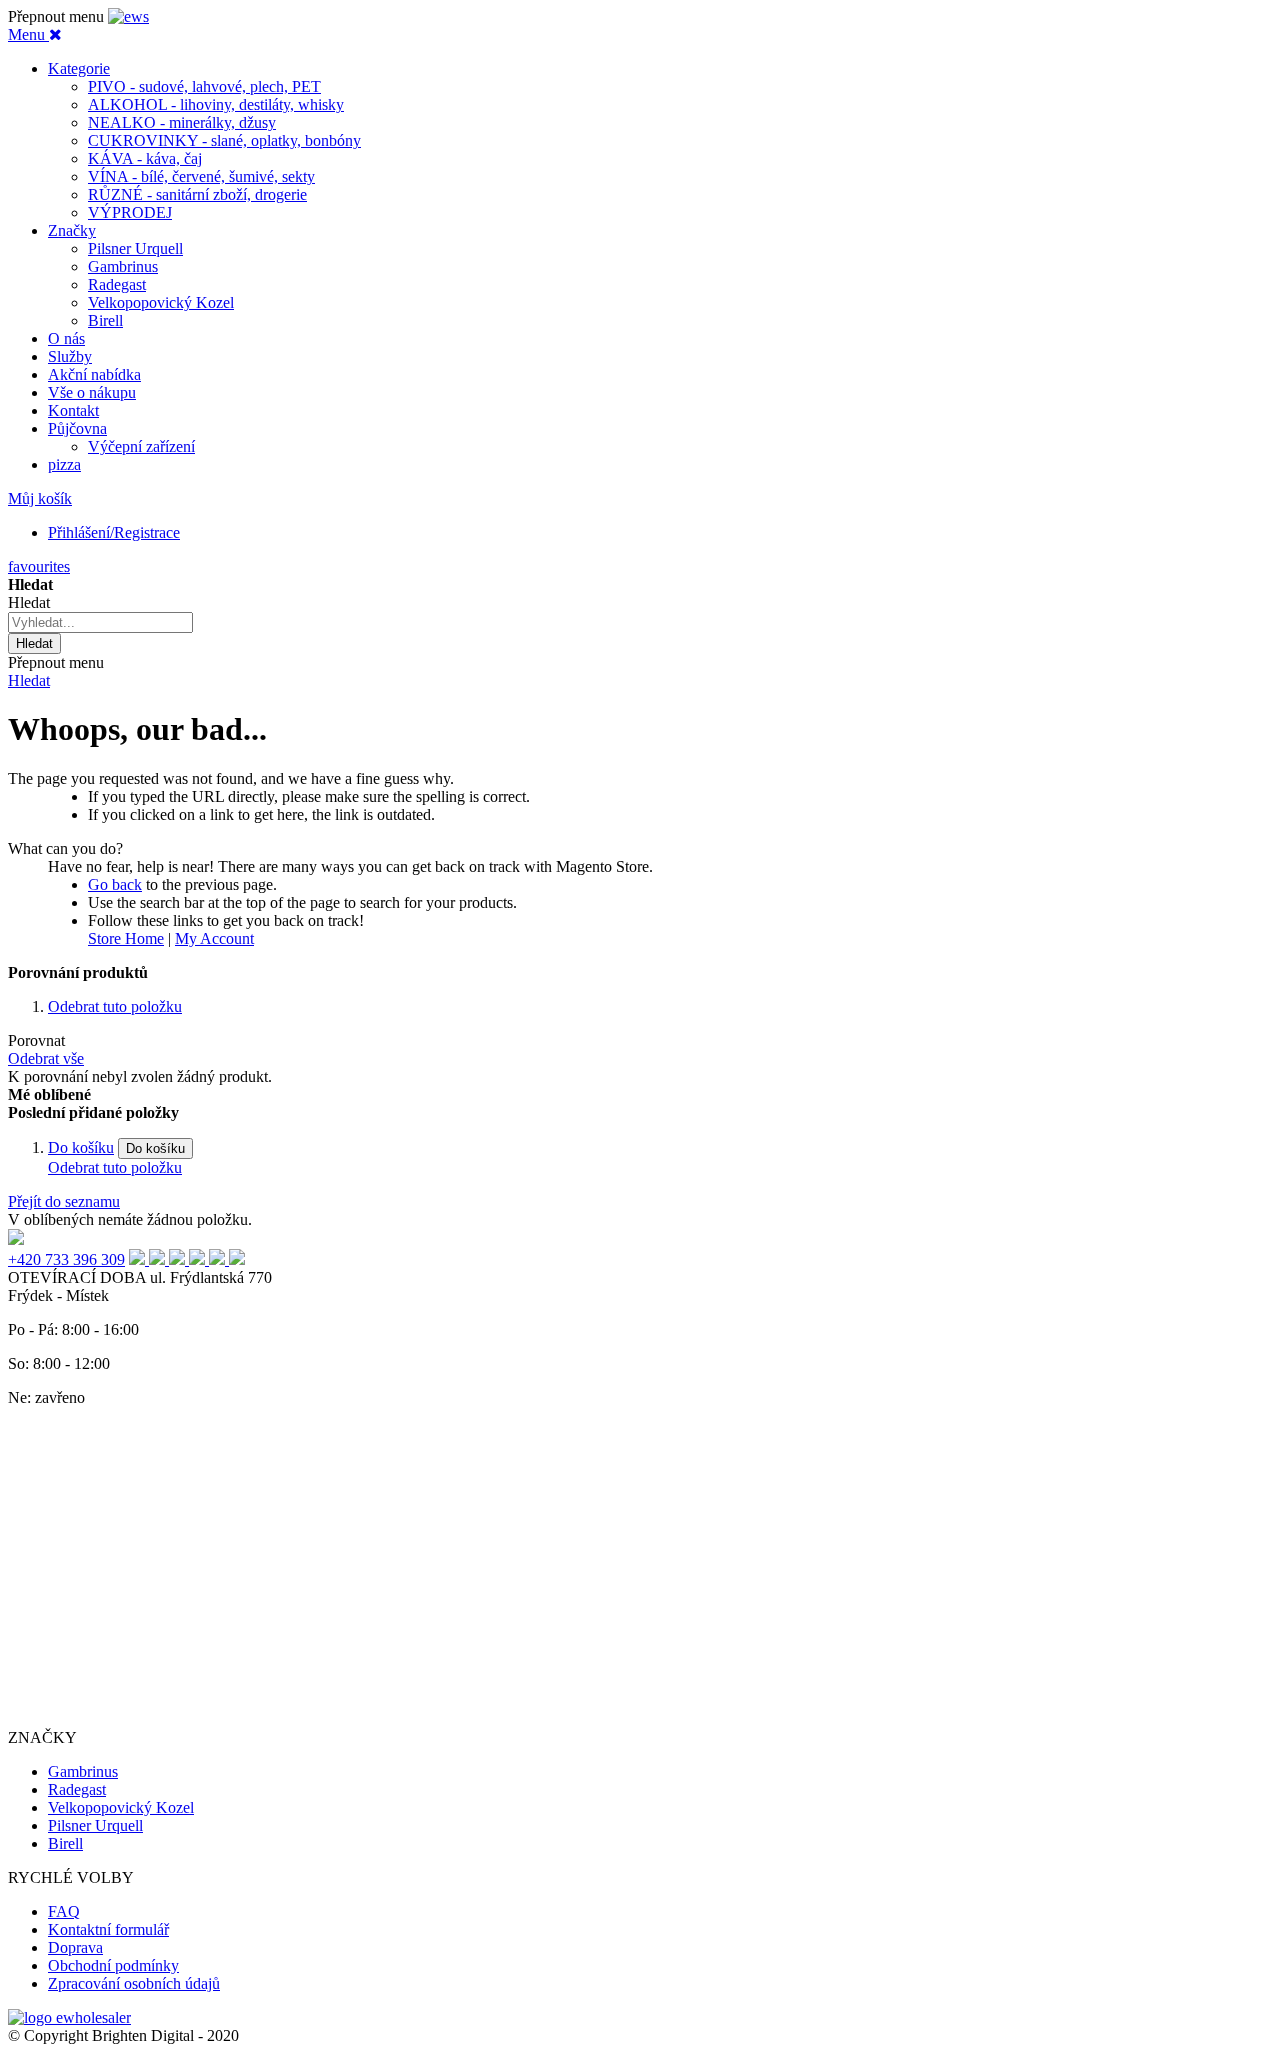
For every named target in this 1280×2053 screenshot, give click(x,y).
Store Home (126, 938)
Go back (115, 884)
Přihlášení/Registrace (114, 532)
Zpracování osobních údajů (134, 1983)
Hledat (29, 680)
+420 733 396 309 (66, 1259)
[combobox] (100, 622)
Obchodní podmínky (113, 1965)
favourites (39, 566)
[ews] (128, 16)
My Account (214, 938)
